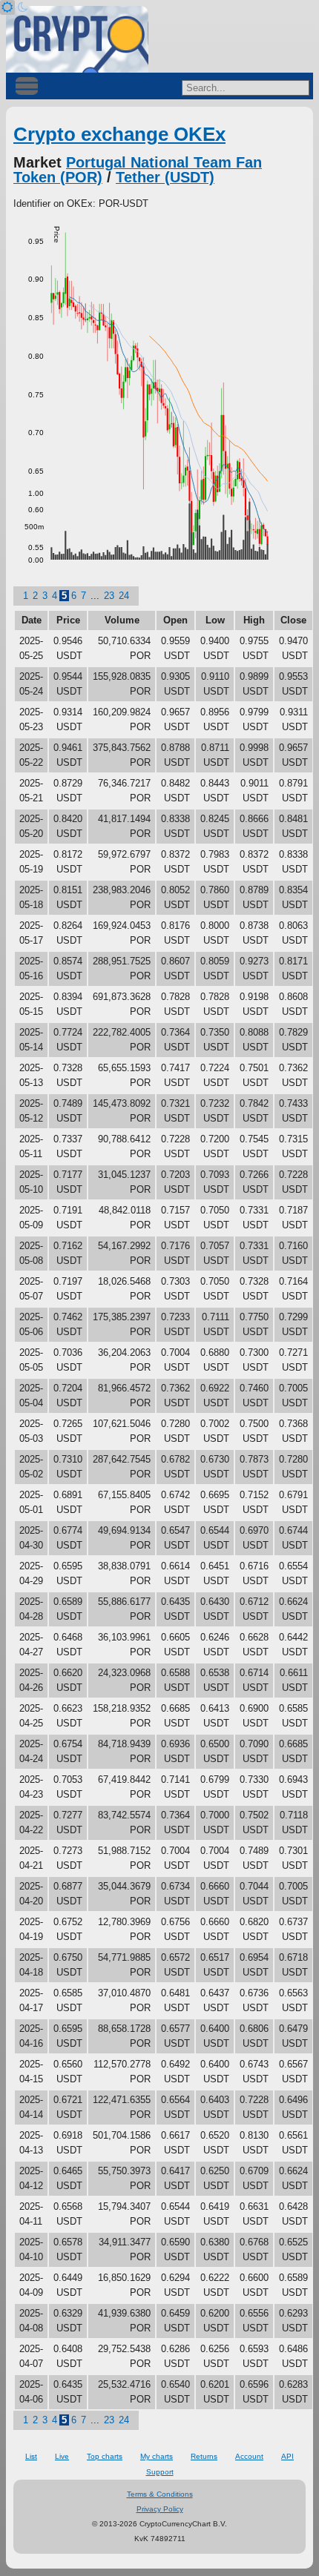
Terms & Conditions (160, 2494)
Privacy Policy (160, 2509)
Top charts (105, 2456)
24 (124, 596)
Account (249, 2456)
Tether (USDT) (165, 177)
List (31, 2456)
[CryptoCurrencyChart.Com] (77, 39)
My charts (157, 2456)
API (287, 2456)
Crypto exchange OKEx (119, 134)
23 (109, 596)
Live (62, 2456)
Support (160, 2472)
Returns (204, 2456)
